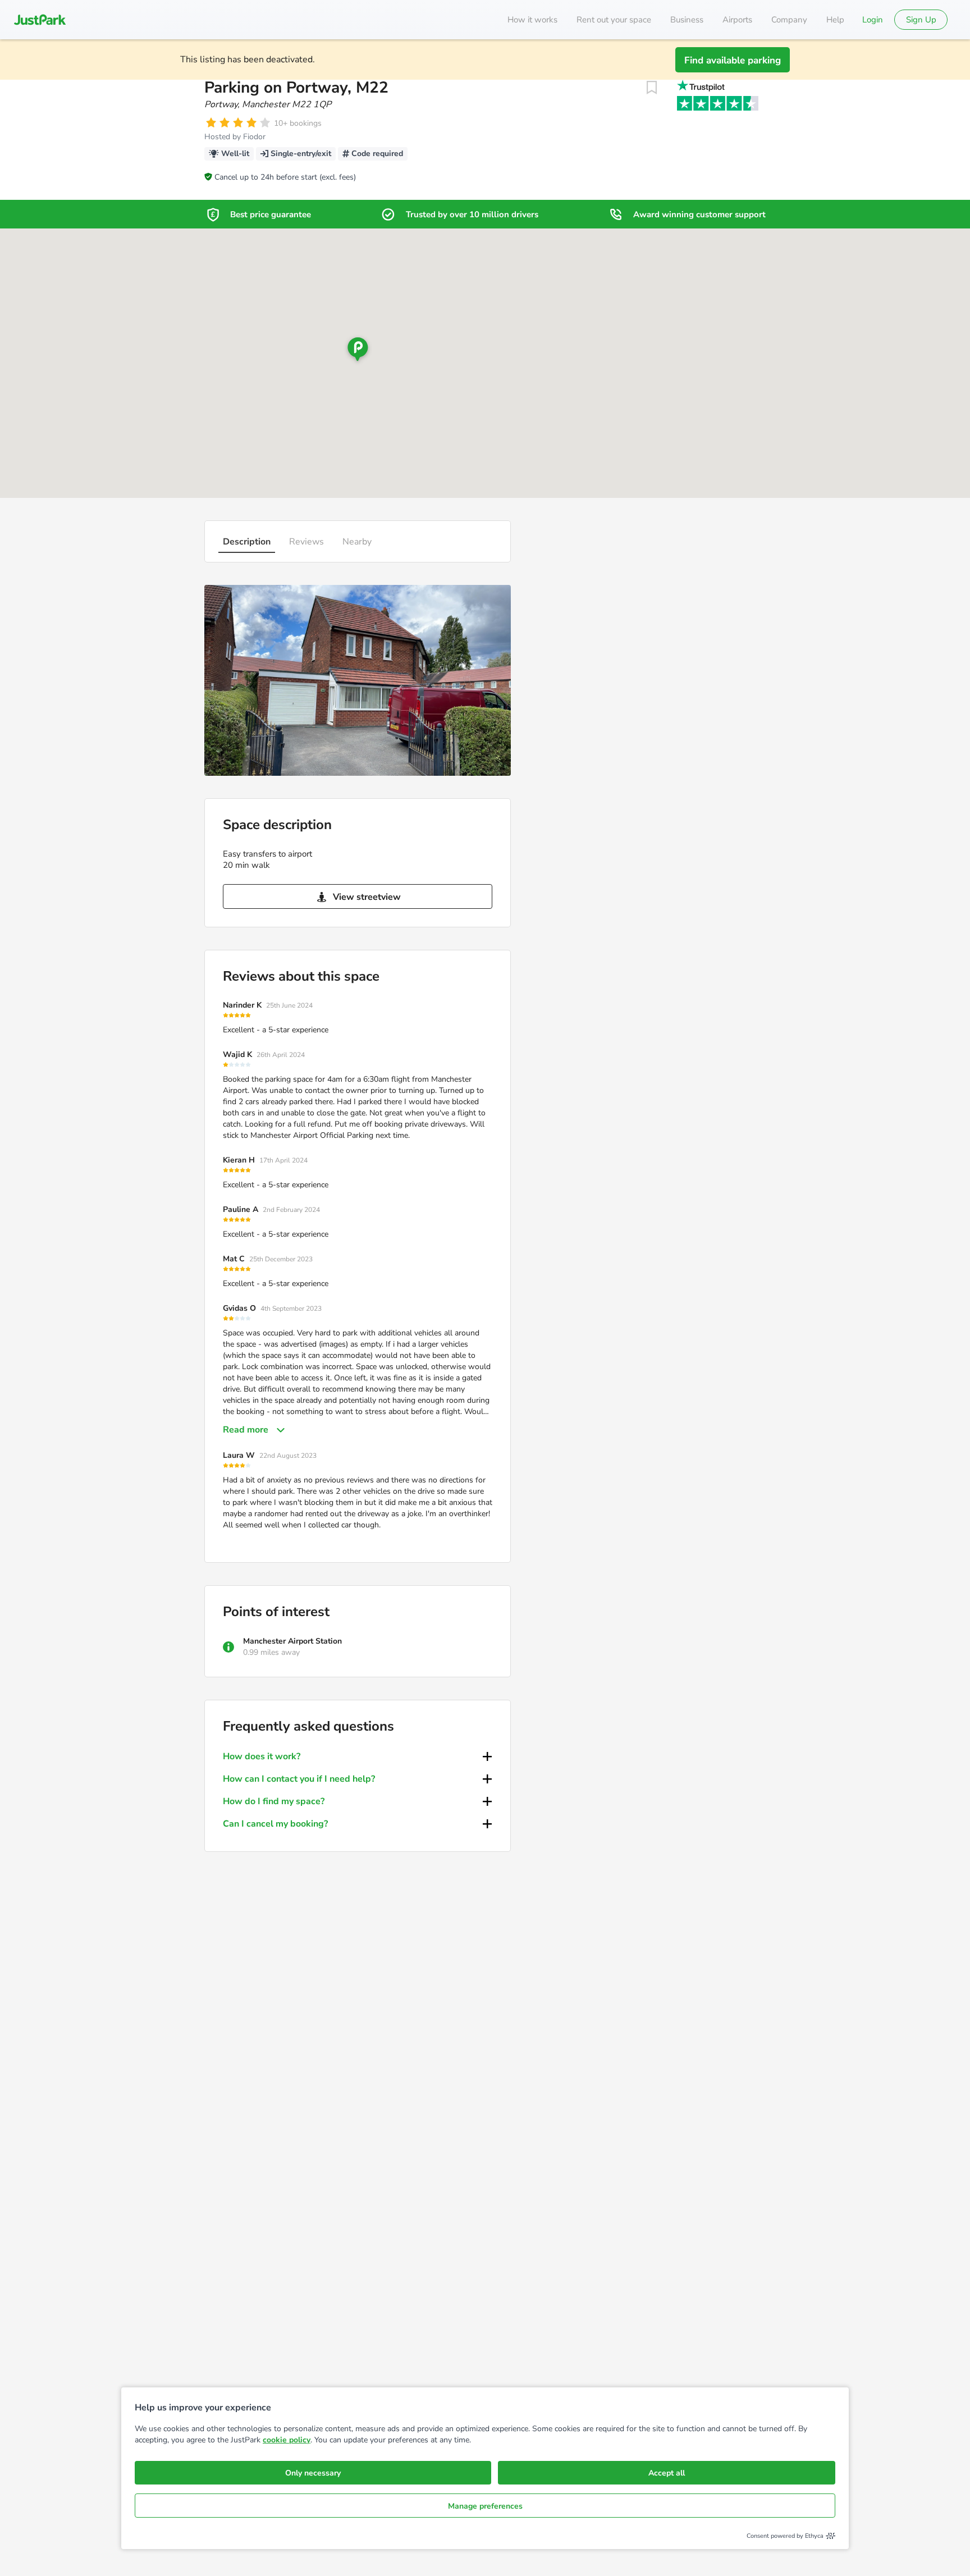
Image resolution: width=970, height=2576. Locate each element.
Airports (737, 20)
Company (789, 20)
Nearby (357, 542)
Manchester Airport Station (292, 1641)
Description (247, 542)
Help (835, 20)
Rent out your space (614, 20)
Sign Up (921, 20)
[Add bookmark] (652, 88)
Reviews (306, 542)
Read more (246, 1430)
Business (687, 20)
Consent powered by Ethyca (785, 2536)
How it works (532, 20)
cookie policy (287, 2440)
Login (873, 20)
